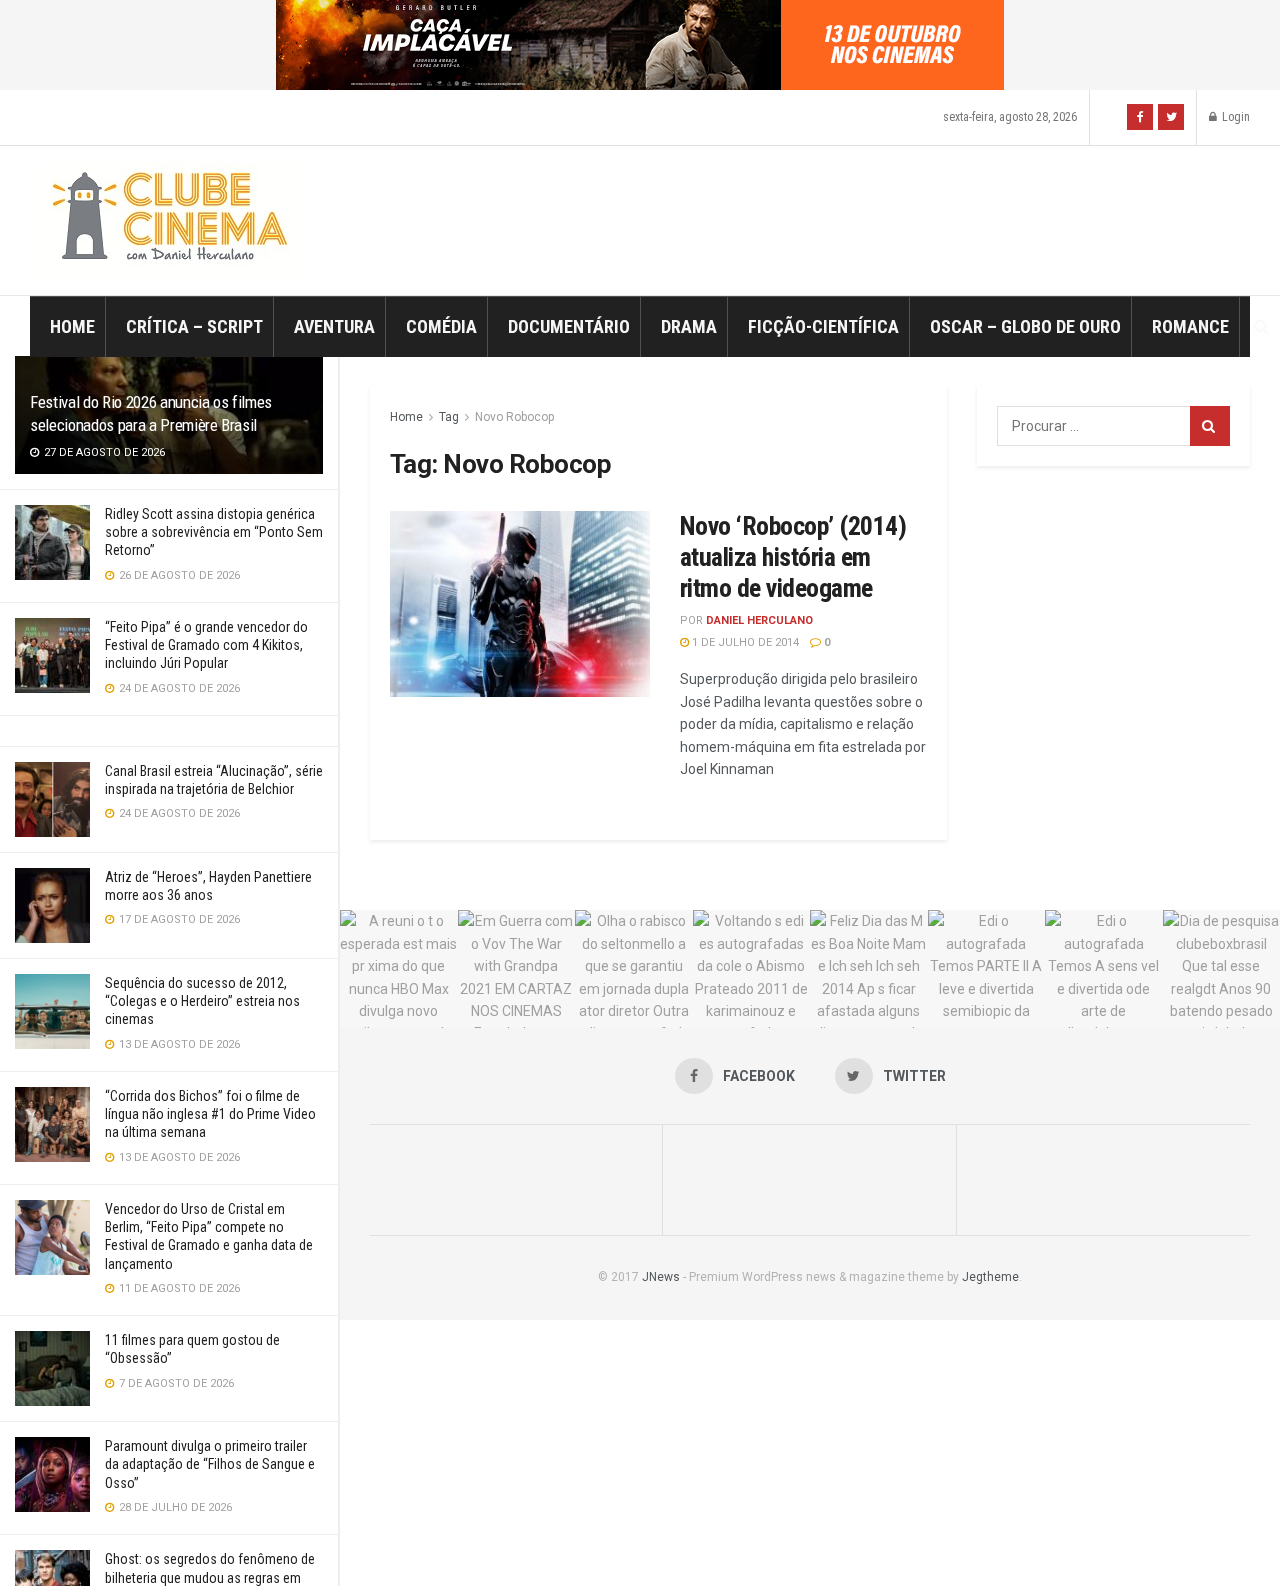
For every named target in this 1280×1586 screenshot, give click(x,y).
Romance (1190, 326)
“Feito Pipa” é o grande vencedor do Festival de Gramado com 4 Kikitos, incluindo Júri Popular (206, 645)
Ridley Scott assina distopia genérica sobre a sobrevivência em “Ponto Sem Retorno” (214, 532)
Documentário (569, 326)
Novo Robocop (514, 417)
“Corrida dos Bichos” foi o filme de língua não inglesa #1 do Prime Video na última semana (210, 1114)
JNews (661, 1277)
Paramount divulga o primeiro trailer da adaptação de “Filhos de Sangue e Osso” (210, 1464)
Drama (689, 326)
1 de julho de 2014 (744, 642)
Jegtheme (990, 1277)
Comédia (441, 326)
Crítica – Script (194, 326)
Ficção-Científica (823, 326)
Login (1234, 117)
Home (72, 326)
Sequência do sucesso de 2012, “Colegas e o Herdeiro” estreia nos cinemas (202, 1001)
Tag (449, 417)
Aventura (334, 326)
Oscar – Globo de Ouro (1025, 326)
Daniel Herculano (759, 620)
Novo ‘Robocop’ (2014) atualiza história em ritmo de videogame (793, 557)
